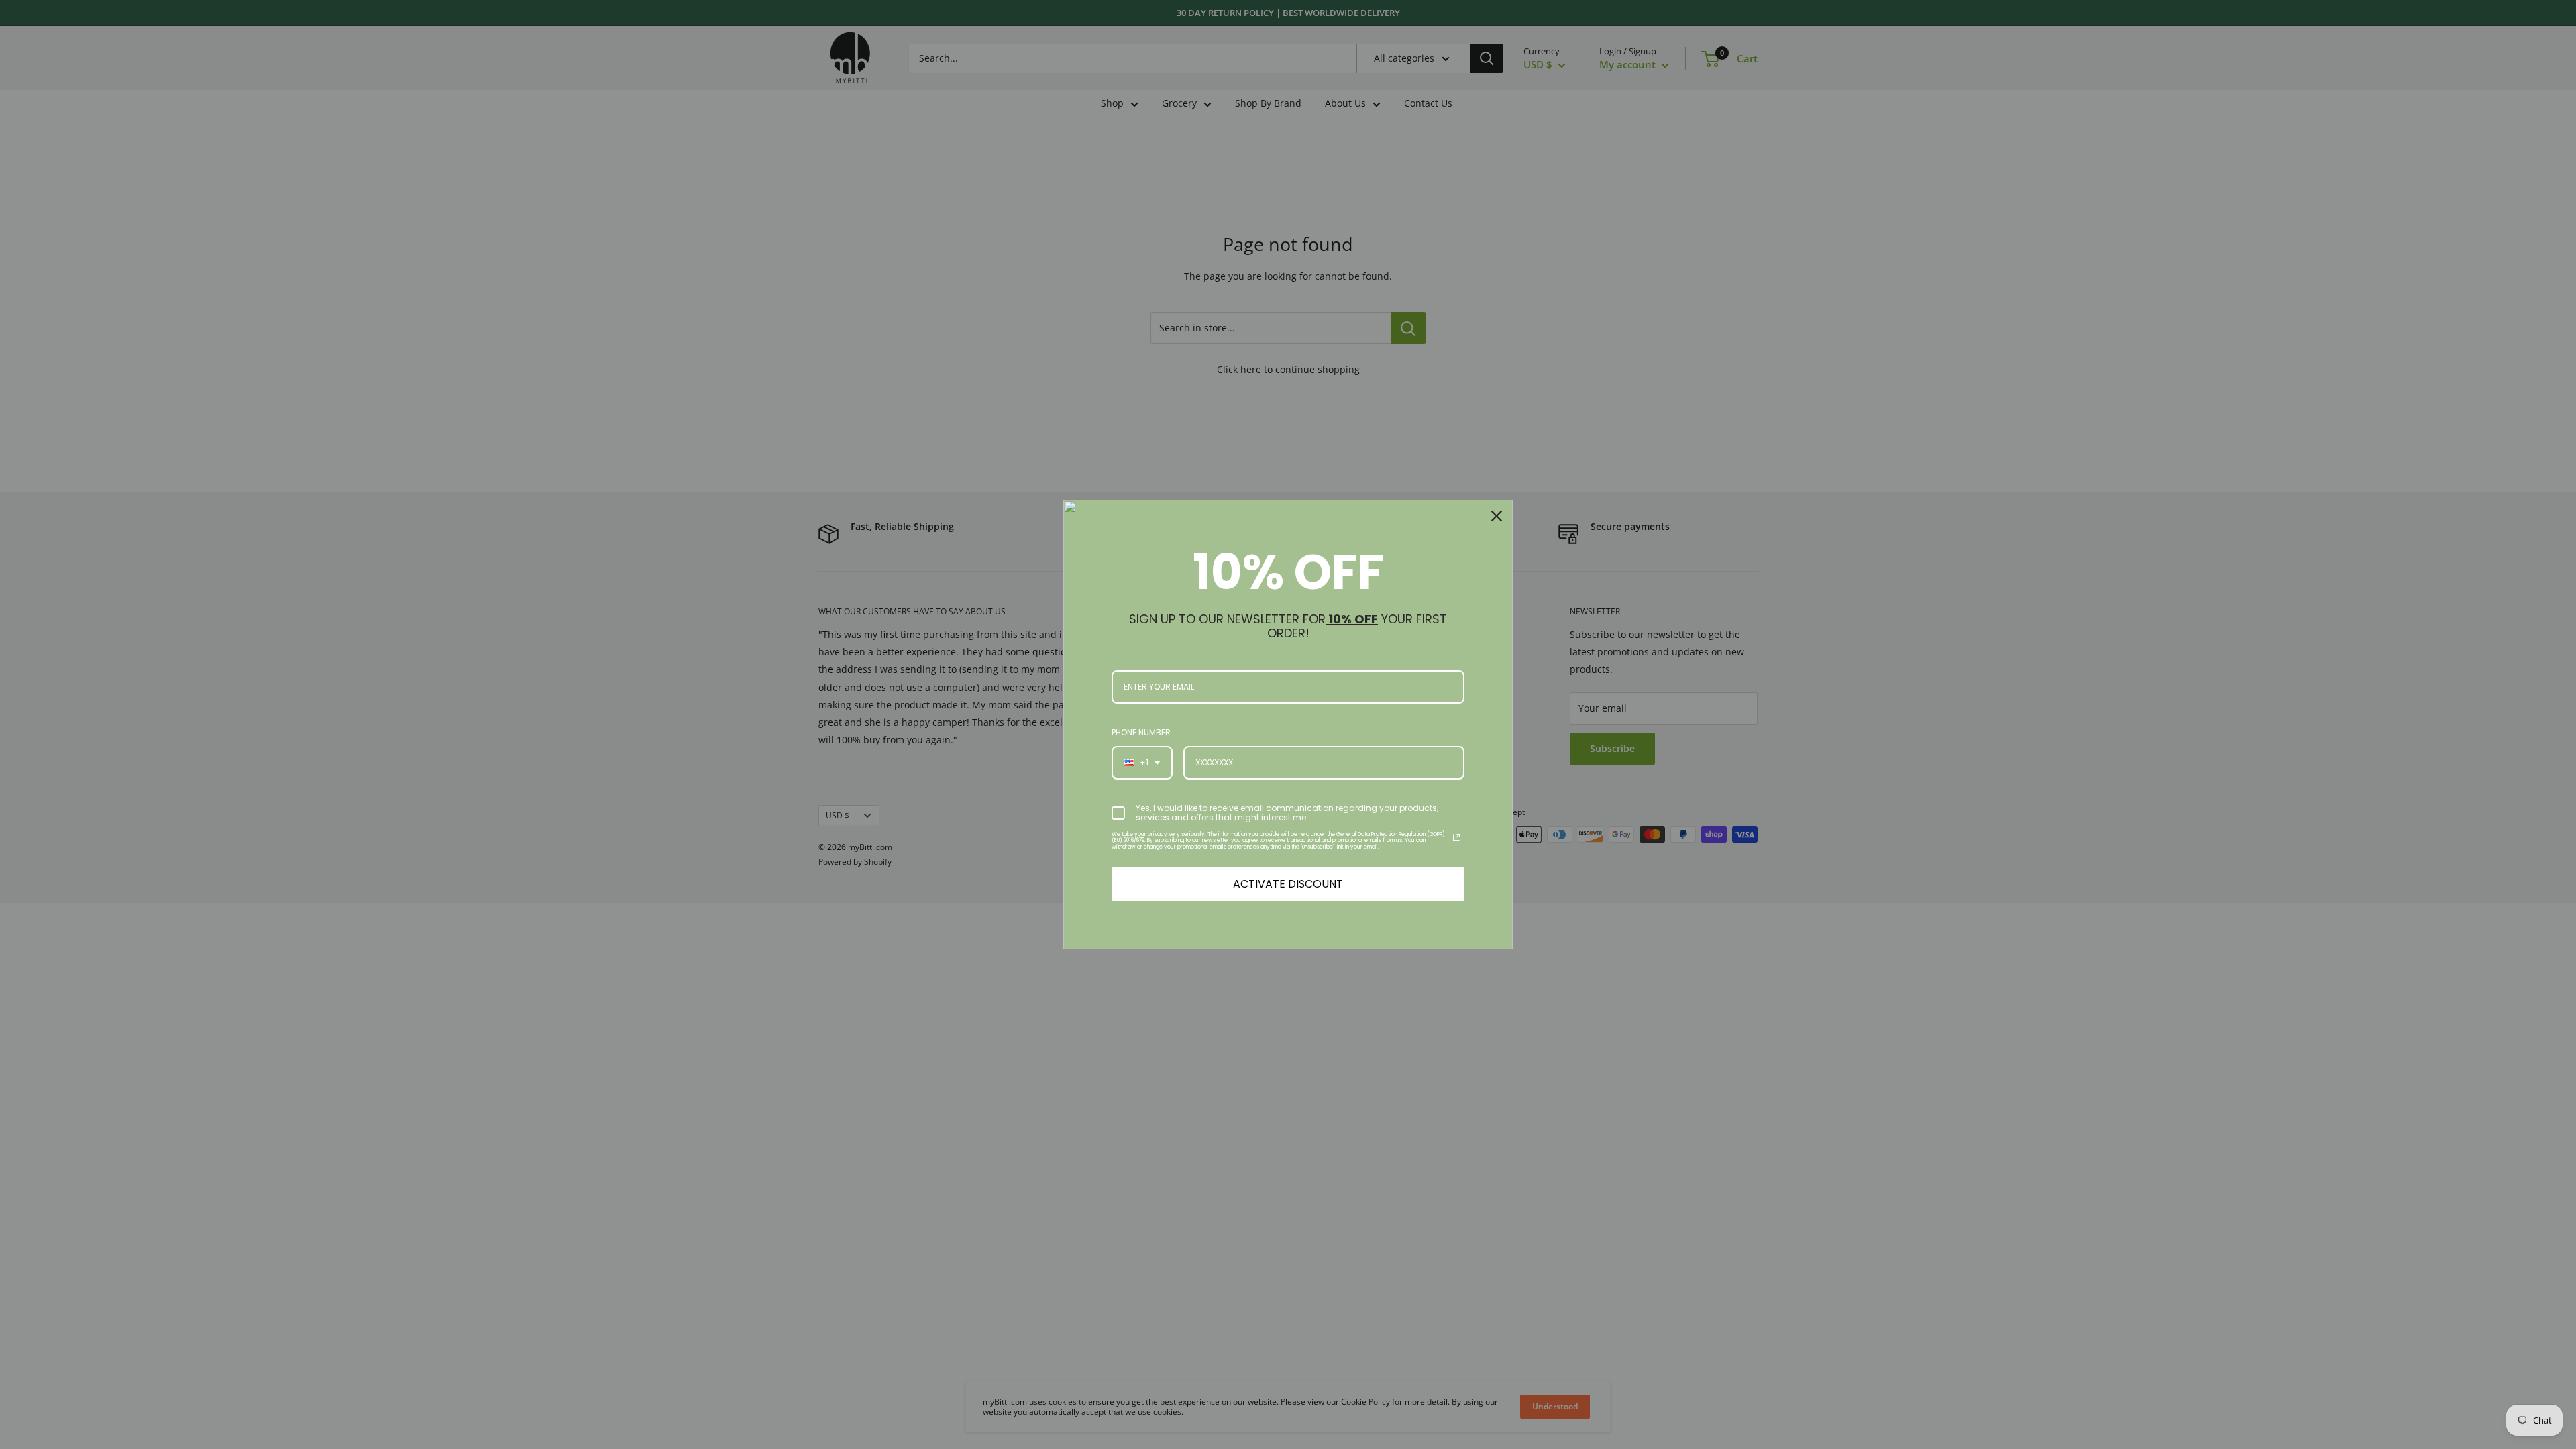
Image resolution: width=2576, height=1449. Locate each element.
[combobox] (1142, 763)
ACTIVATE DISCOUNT (1288, 884)
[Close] (1497, 516)
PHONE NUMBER (1141, 732)
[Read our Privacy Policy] (1456, 837)
